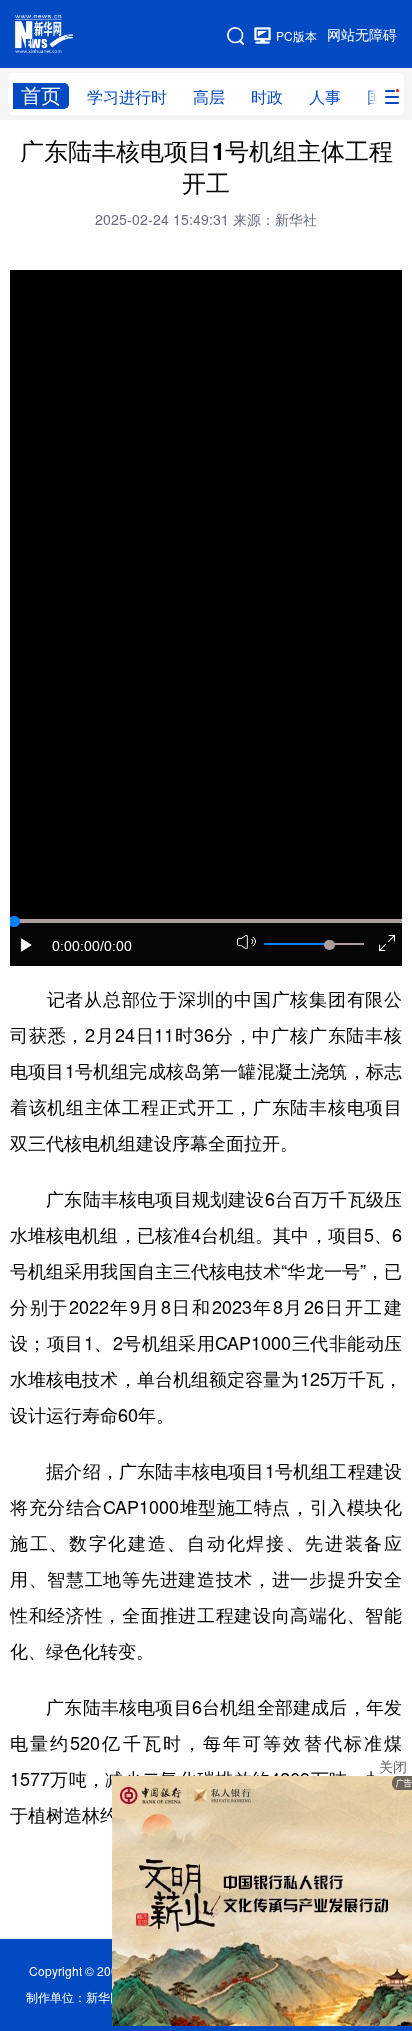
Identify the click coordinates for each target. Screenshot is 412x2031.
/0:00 (116, 946)
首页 (41, 95)
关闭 (393, 1767)
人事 (325, 97)
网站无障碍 (362, 35)
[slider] (329, 945)
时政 (267, 97)
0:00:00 (76, 946)
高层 (209, 97)
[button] (27, 945)
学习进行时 (127, 97)
